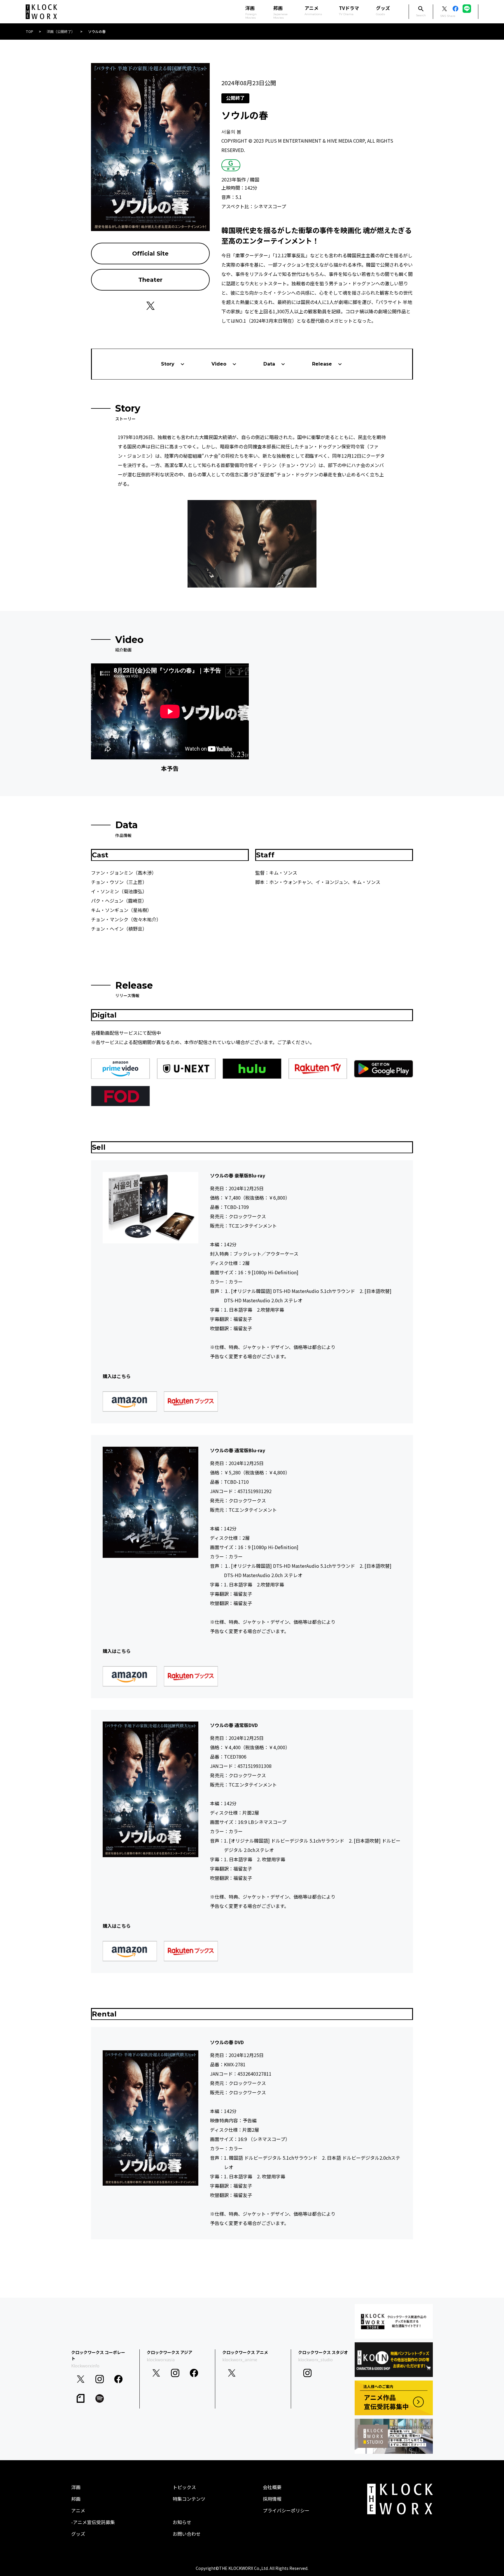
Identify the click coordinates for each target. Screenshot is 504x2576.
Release (322, 364)
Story (168, 364)
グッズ (383, 10)
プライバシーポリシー (286, 2510)
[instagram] (100, 2379)
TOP (29, 31)
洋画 (76, 2487)
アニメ (313, 10)
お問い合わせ (187, 2534)
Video (219, 364)
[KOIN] (394, 2360)
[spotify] (100, 2398)
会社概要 (272, 2487)
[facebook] (119, 2379)
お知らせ (182, 2522)
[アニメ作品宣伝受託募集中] (394, 2398)
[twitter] (81, 2379)
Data (269, 364)
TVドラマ (349, 10)
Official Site (150, 254)
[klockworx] (41, 12)
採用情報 (272, 2499)
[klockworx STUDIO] (394, 2436)
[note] (81, 2398)
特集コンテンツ (189, 2499)
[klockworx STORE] (394, 2321)
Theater (150, 280)
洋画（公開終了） (61, 31)
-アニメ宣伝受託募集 (93, 2522)
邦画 (76, 2499)
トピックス (184, 2487)
